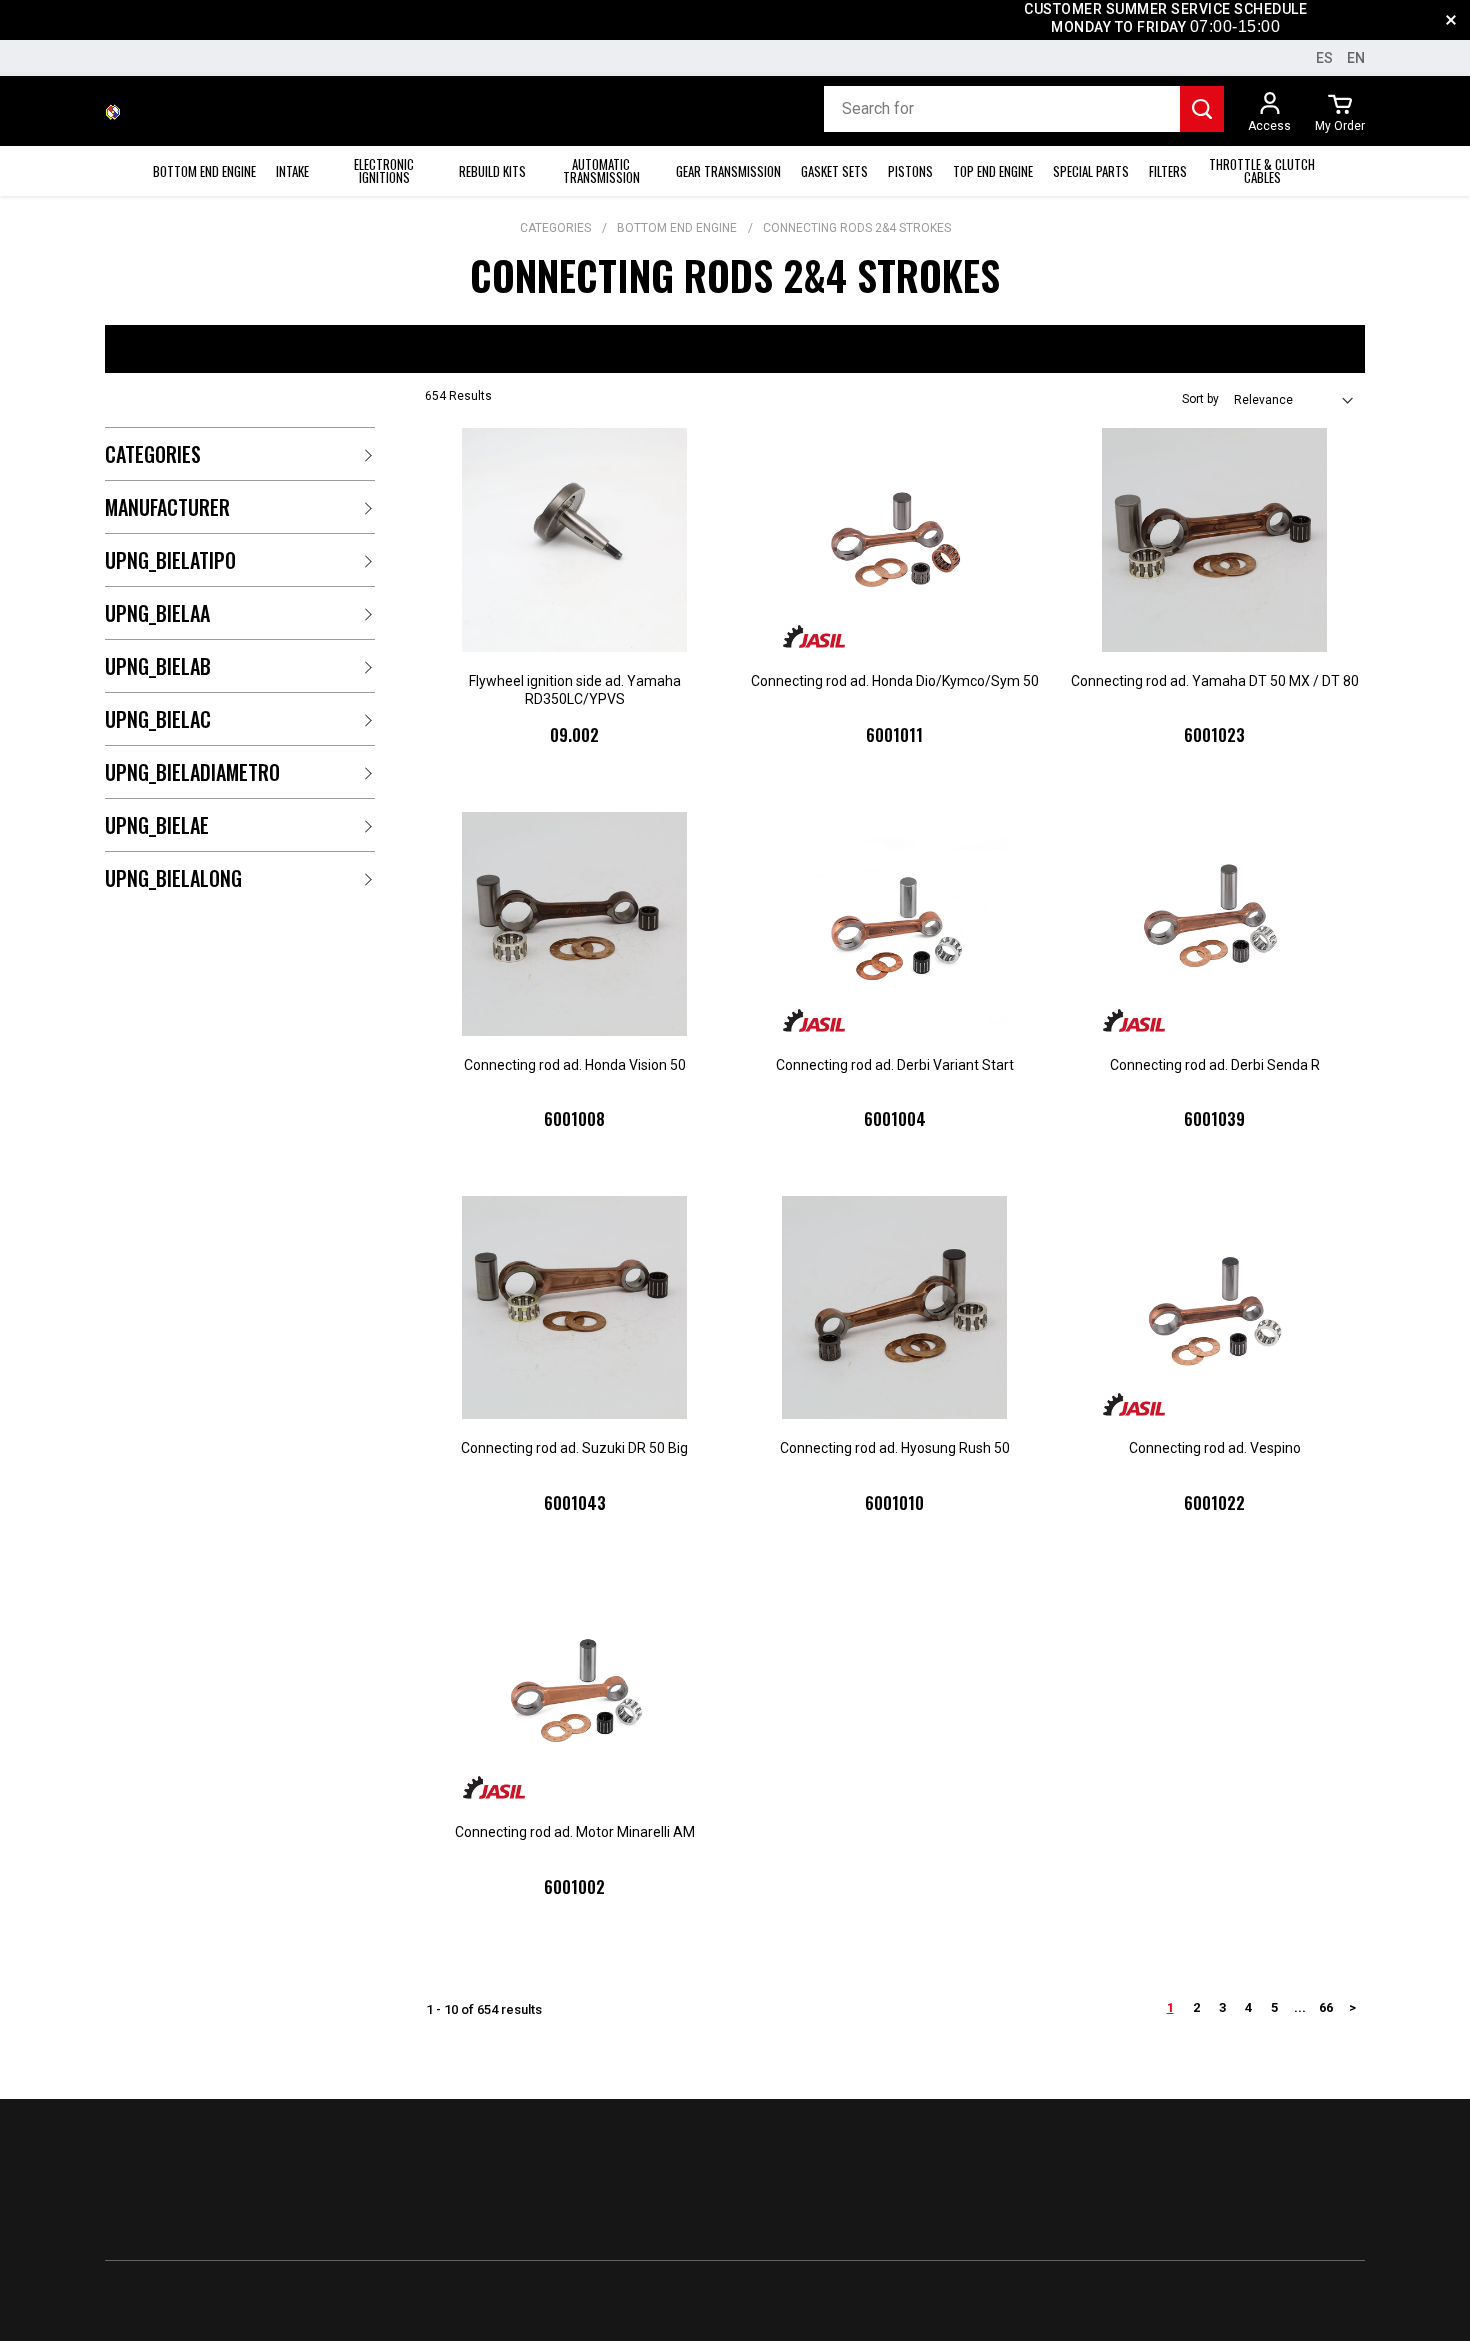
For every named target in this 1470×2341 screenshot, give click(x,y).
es (1324, 58)
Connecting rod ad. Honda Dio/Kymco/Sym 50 (895, 681)
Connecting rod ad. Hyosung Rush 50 (895, 1448)
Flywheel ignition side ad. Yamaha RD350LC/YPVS (575, 690)
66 (1326, 2007)
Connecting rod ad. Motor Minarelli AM (575, 1832)
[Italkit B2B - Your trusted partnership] (113, 111)
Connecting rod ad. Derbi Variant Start (895, 1065)
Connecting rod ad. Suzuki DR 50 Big (574, 1448)
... (1300, 2007)
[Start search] (1202, 109)
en (1356, 58)
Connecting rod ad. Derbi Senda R (1215, 1065)
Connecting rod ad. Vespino (1215, 1448)
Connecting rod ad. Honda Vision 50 (575, 1065)
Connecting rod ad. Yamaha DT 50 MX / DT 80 (1215, 681)
